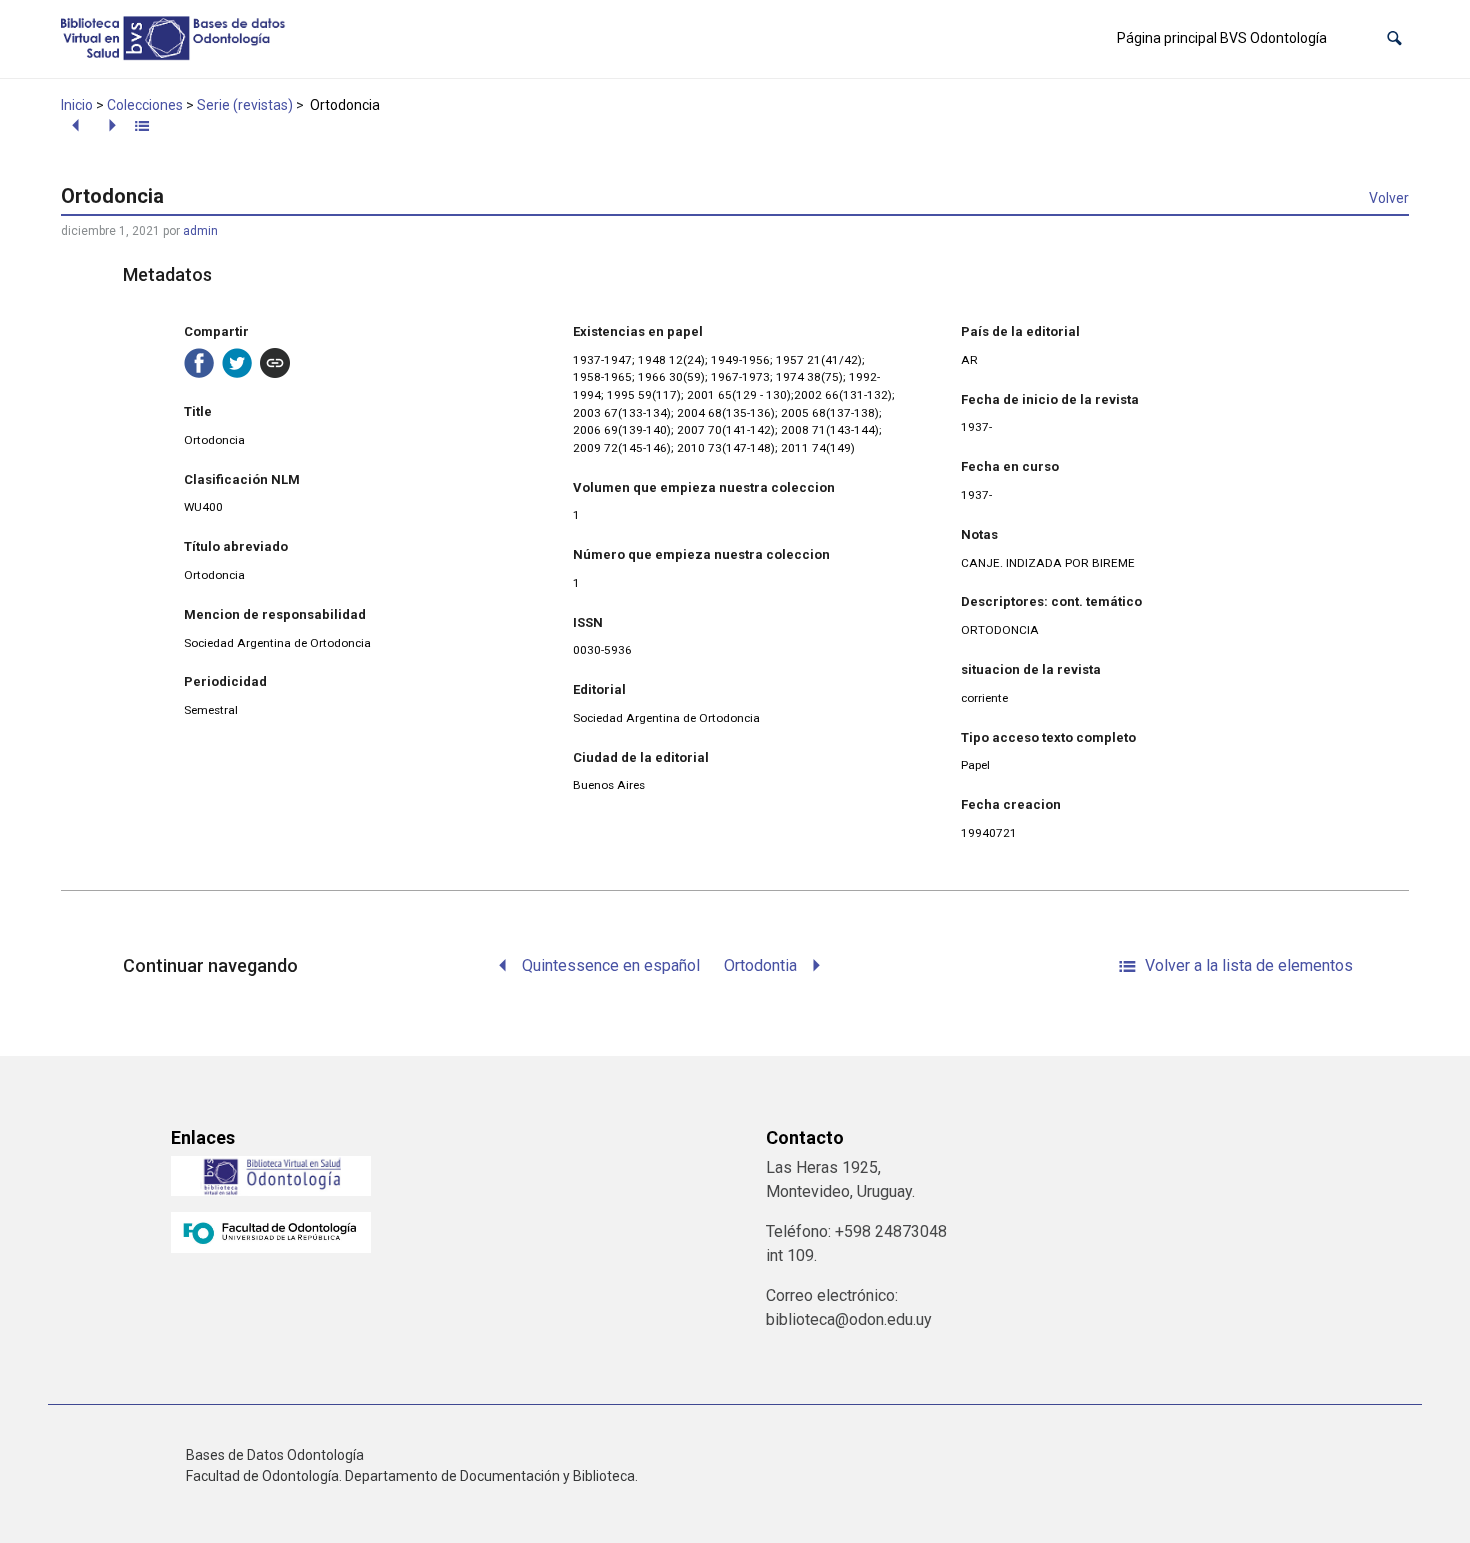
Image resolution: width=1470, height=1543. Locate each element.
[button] (1394, 38)
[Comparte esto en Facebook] (199, 363)
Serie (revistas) (245, 105)
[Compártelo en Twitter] (237, 363)
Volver (1389, 198)
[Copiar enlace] (275, 363)
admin (200, 231)
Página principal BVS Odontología (1222, 38)
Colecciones (145, 105)
